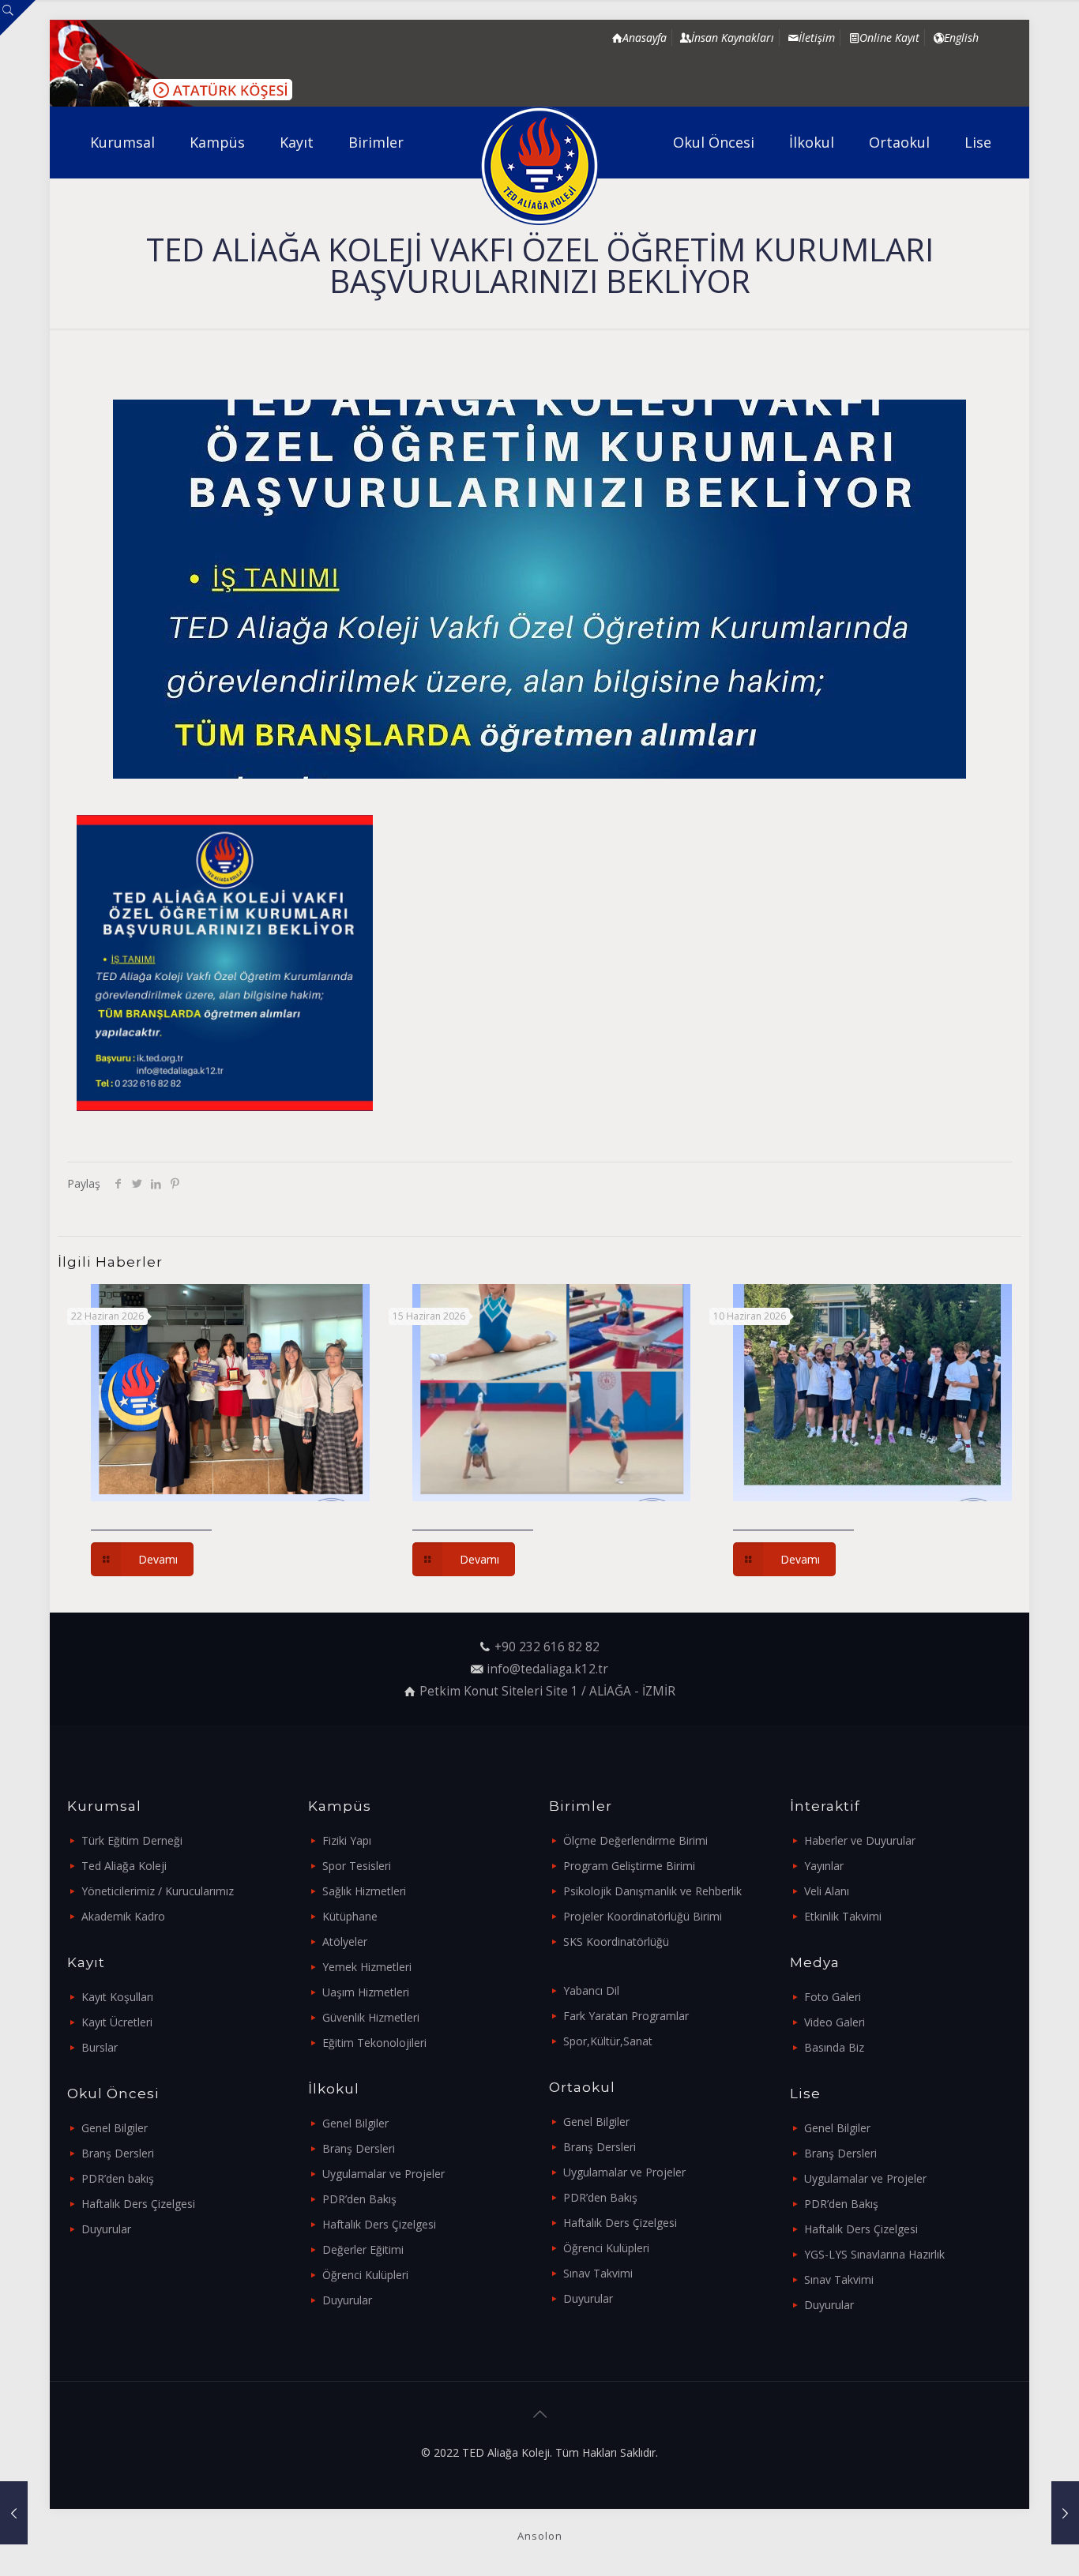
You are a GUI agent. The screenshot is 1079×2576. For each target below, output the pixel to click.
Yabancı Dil (591, 1990)
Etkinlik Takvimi (843, 1916)
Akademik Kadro (123, 1916)
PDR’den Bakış (359, 2199)
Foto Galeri (833, 1997)
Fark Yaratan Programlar (626, 2016)
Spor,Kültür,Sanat (608, 2041)
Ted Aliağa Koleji (124, 1866)
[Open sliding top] (18, 18)
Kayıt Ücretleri (117, 2022)
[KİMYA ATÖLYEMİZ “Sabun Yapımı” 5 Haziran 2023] (14, 2513)
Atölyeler (345, 1941)
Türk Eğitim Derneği (132, 1840)
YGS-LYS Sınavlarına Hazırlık (874, 2254)
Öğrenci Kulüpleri (365, 2275)
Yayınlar (824, 1866)
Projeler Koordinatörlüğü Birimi (643, 1916)
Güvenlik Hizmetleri (371, 2017)
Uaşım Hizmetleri (366, 1992)
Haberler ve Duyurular (860, 1840)
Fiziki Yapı (347, 1840)
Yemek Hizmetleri (367, 1967)
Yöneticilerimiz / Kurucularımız (158, 1891)
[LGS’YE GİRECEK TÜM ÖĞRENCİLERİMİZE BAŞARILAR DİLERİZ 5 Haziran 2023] (1065, 2513)
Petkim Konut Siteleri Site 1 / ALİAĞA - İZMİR (547, 1691)
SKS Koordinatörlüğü (616, 1941)
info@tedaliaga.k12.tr (547, 1669)
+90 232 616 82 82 (547, 1647)
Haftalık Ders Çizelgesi (138, 2204)
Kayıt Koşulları (117, 1997)
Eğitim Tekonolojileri (374, 2043)
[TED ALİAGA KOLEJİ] (540, 166)
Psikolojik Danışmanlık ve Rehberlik (652, 1891)
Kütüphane (350, 1916)
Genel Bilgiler (115, 2128)
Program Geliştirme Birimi (629, 1866)
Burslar (100, 2047)
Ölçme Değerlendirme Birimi (635, 1840)
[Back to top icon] (539, 2414)
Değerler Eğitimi (363, 2249)
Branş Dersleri (118, 2153)
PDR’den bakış (118, 2178)
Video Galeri (835, 2022)
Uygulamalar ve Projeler (383, 2174)
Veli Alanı (827, 1891)
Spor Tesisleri (357, 1866)
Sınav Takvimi (598, 2273)
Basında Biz (834, 2047)
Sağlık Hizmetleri (364, 1891)
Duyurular (106, 2229)
